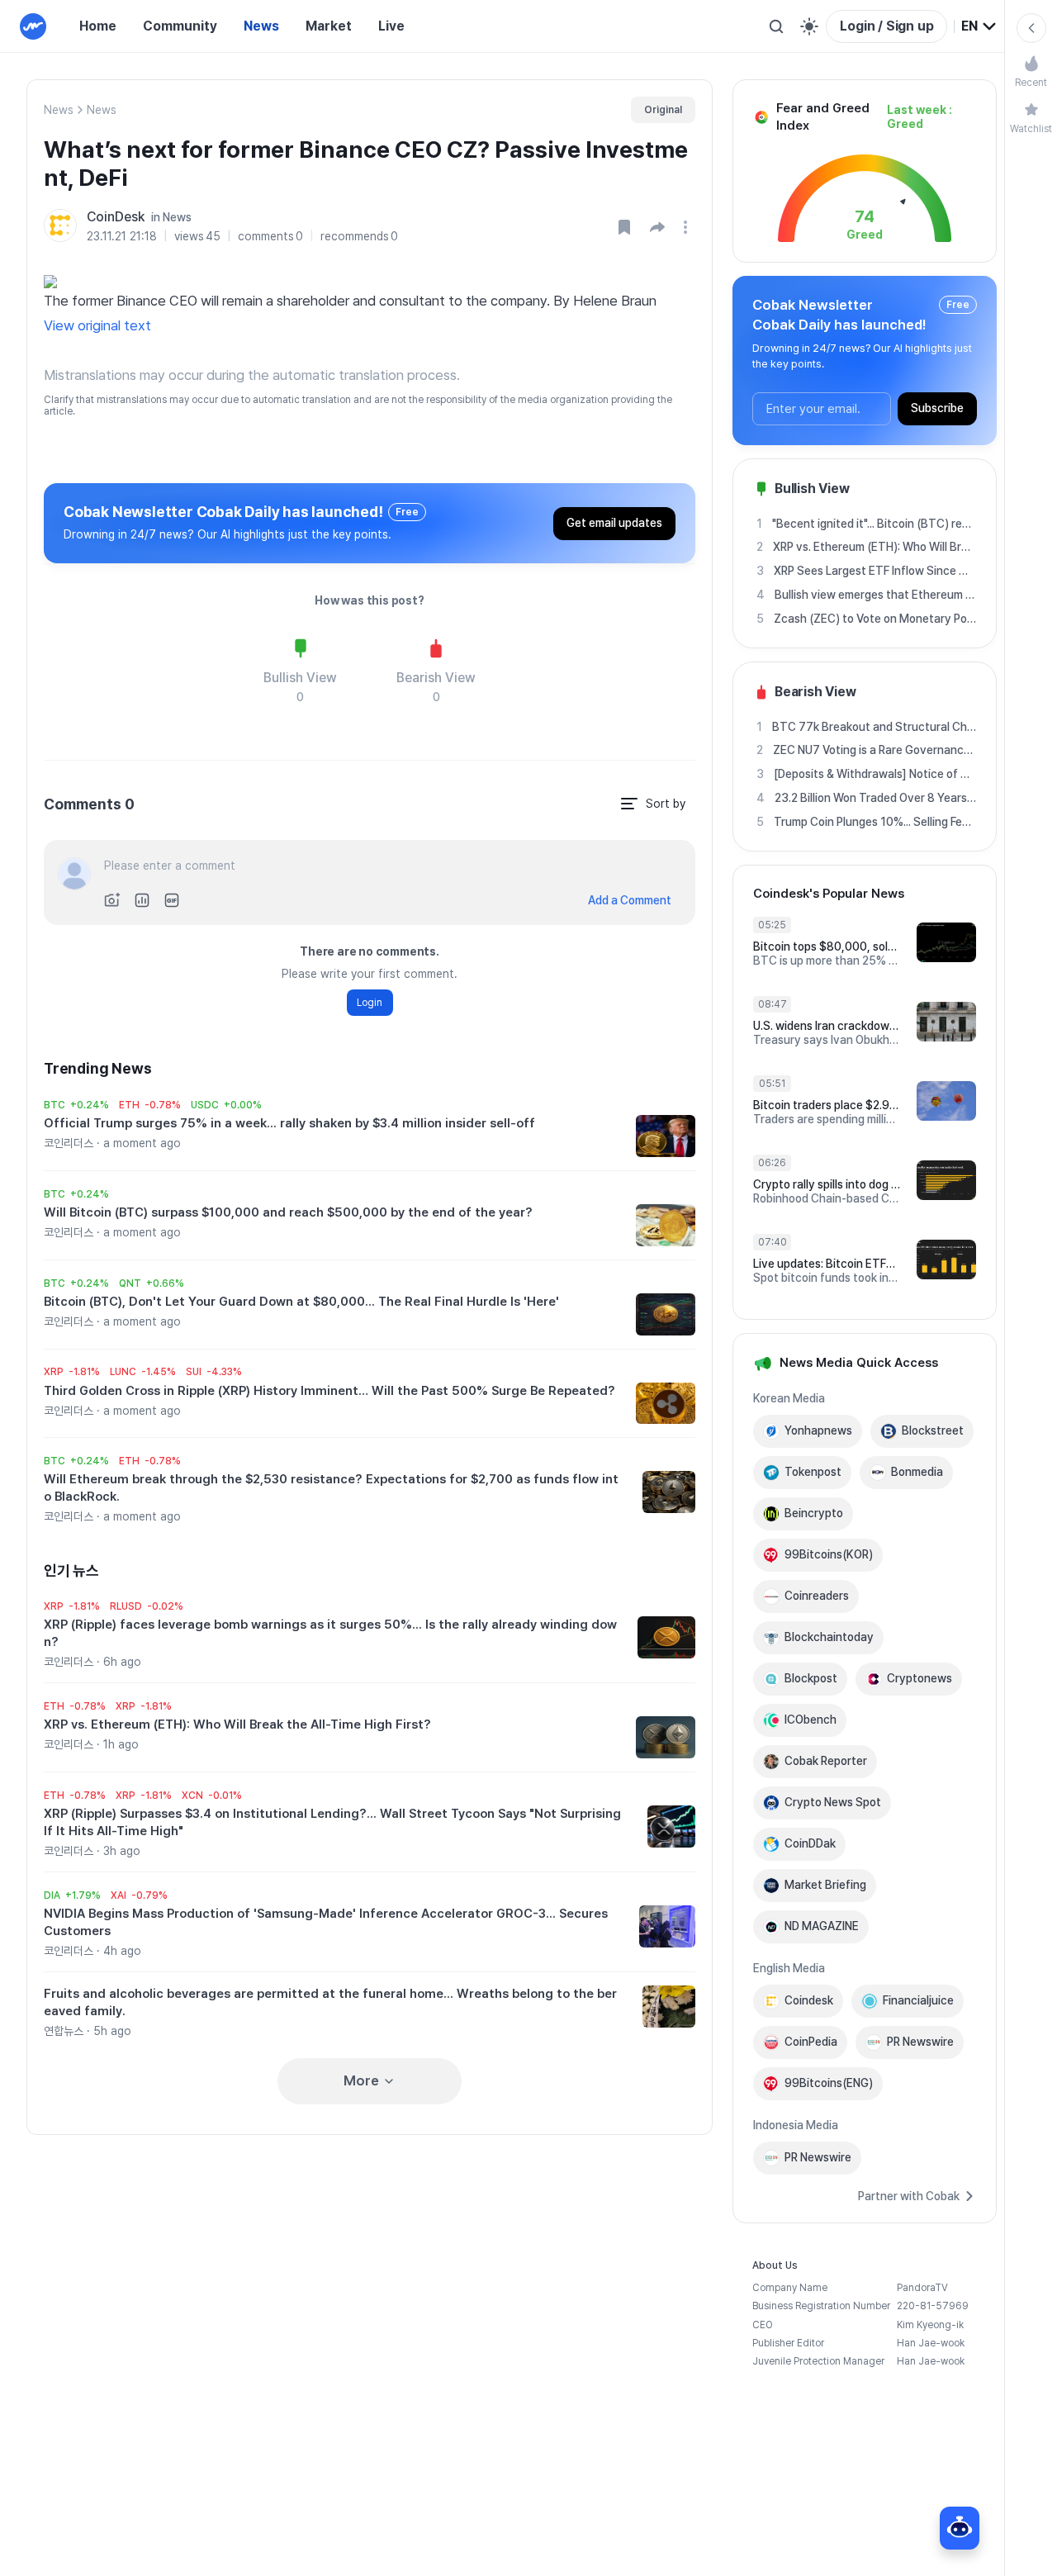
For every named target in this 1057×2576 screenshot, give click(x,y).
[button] (657, 227)
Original (663, 110)
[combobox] (979, 26)
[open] (688, 227)
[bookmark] (624, 227)
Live (391, 26)
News (261, 26)
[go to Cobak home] (33, 26)
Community (180, 26)
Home (98, 26)
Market (329, 26)
